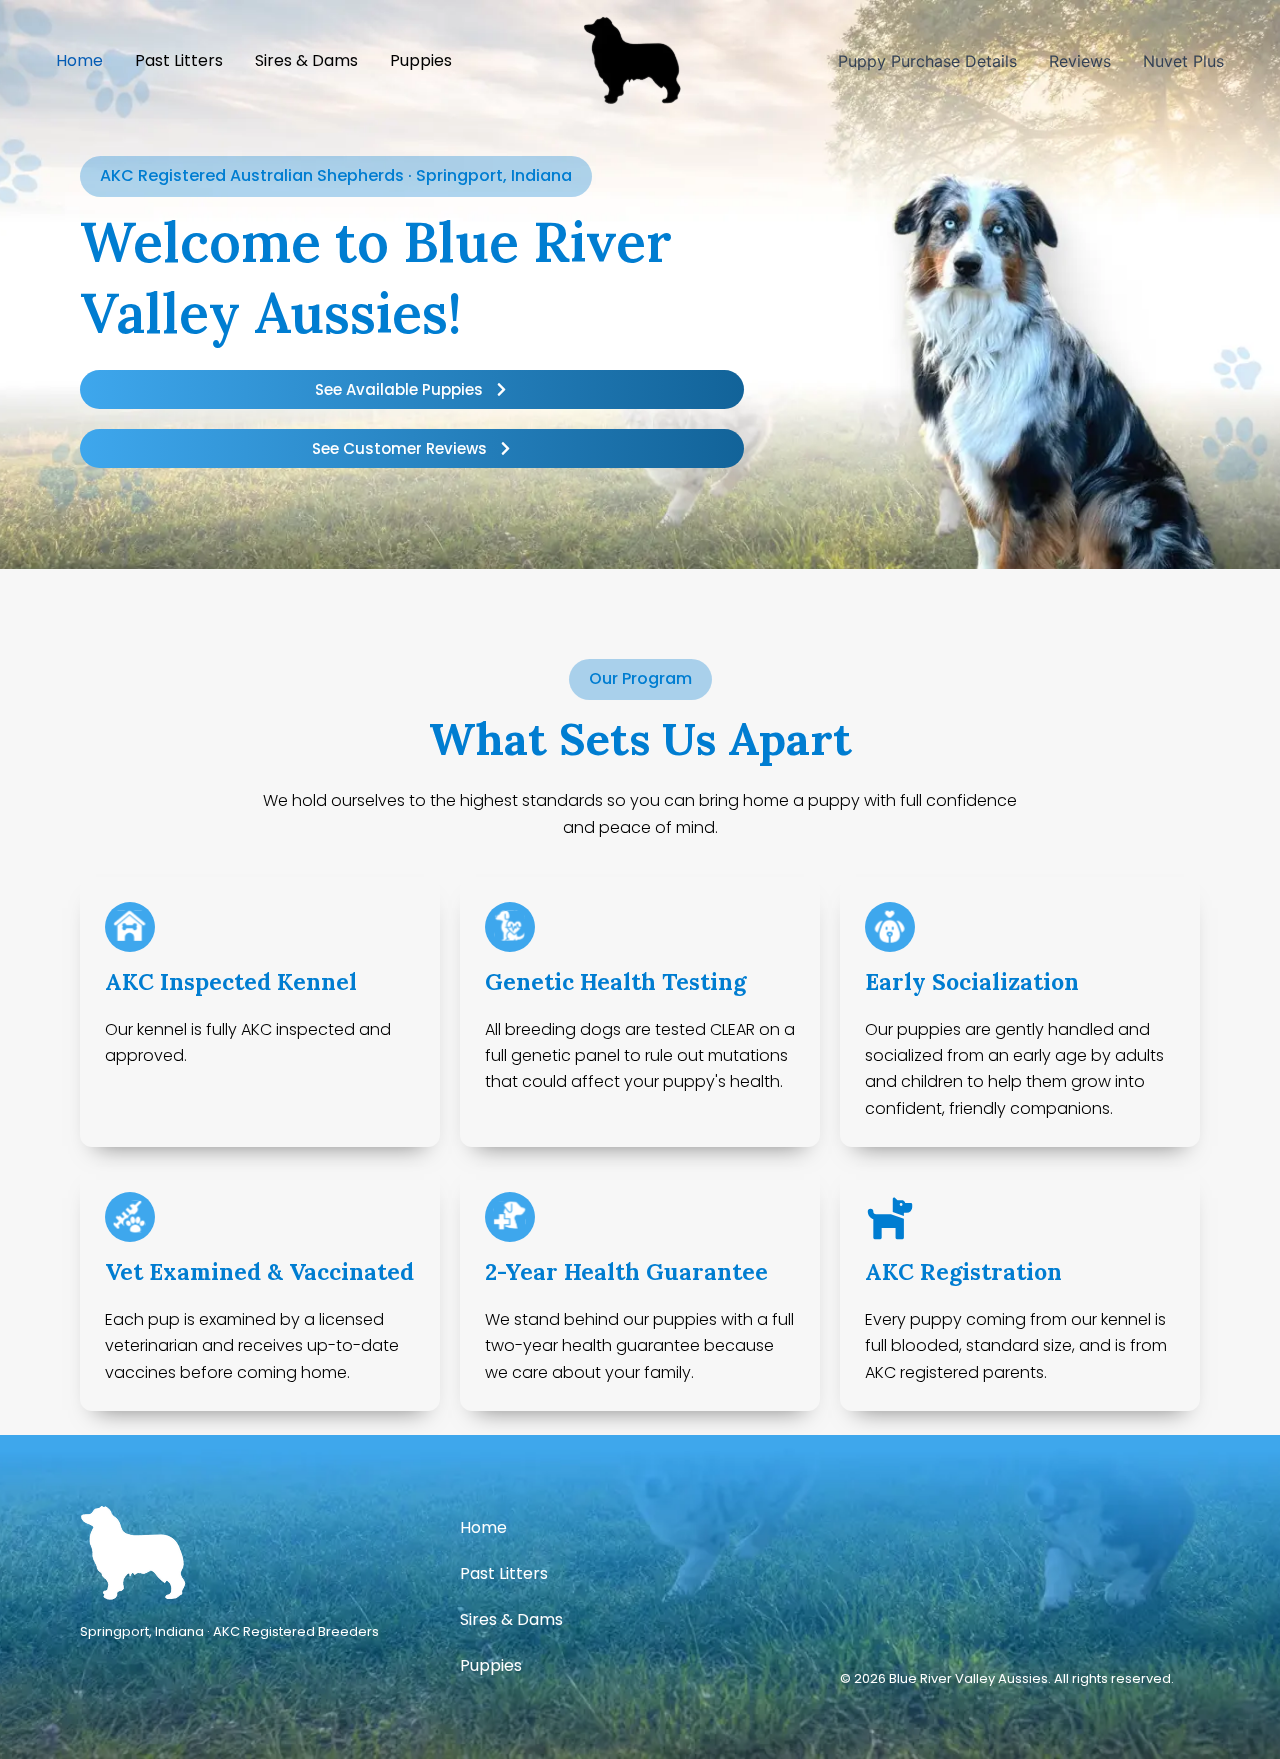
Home (483, 1527)
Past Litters (504, 1573)
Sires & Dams (511, 1619)
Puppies (491, 1665)
